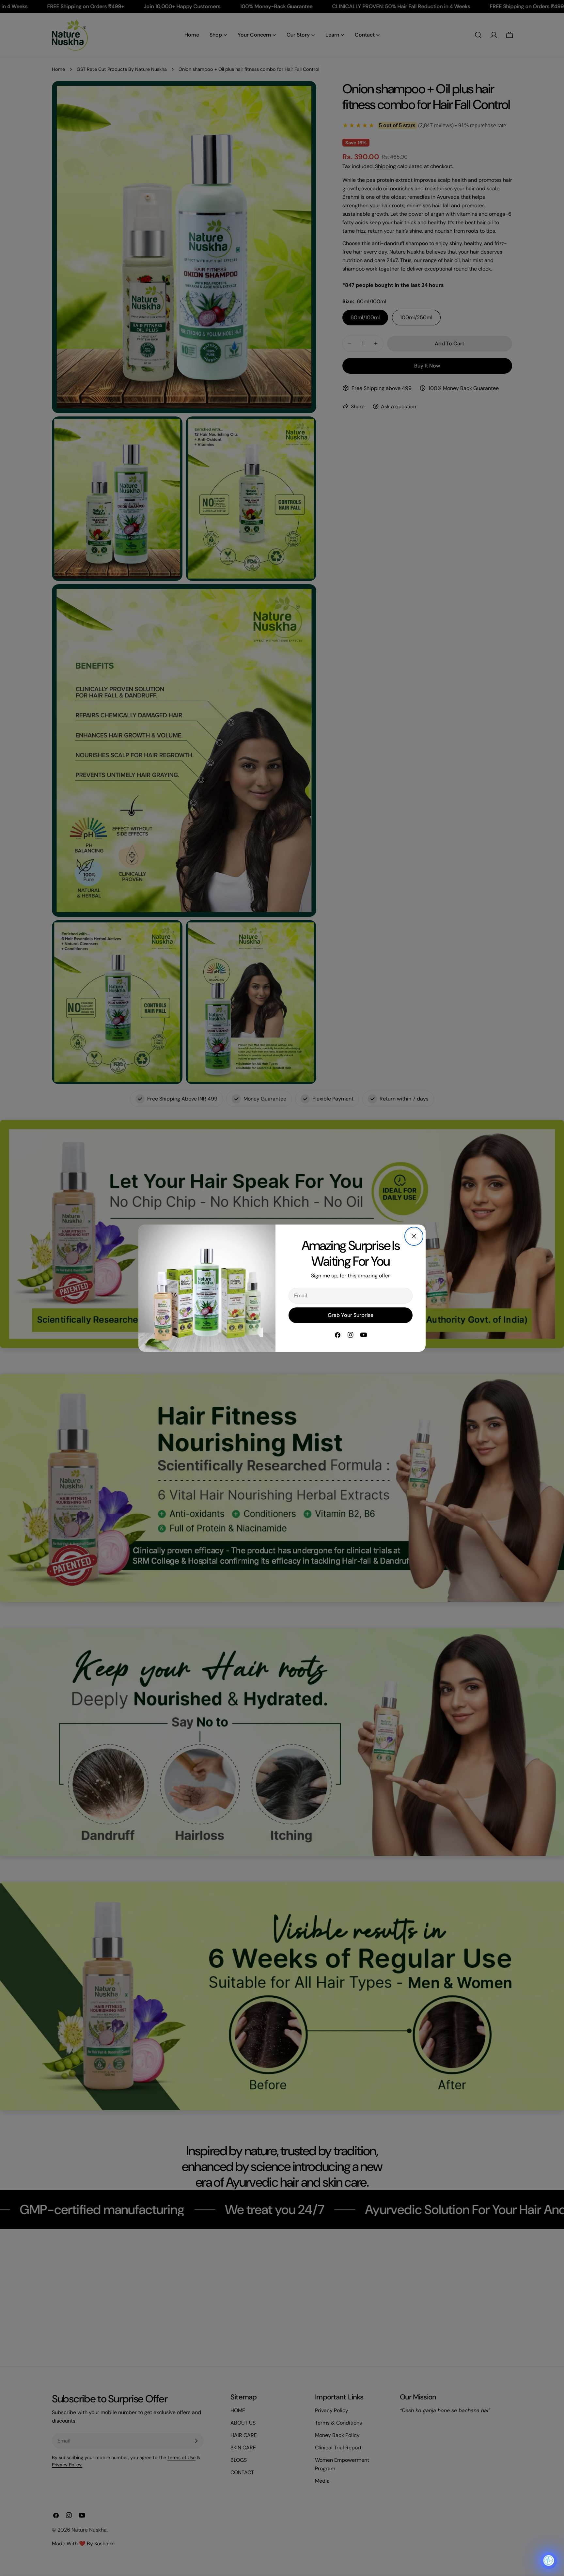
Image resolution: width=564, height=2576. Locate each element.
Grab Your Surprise (351, 1315)
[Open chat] (549, 2561)
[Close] (414, 1236)
